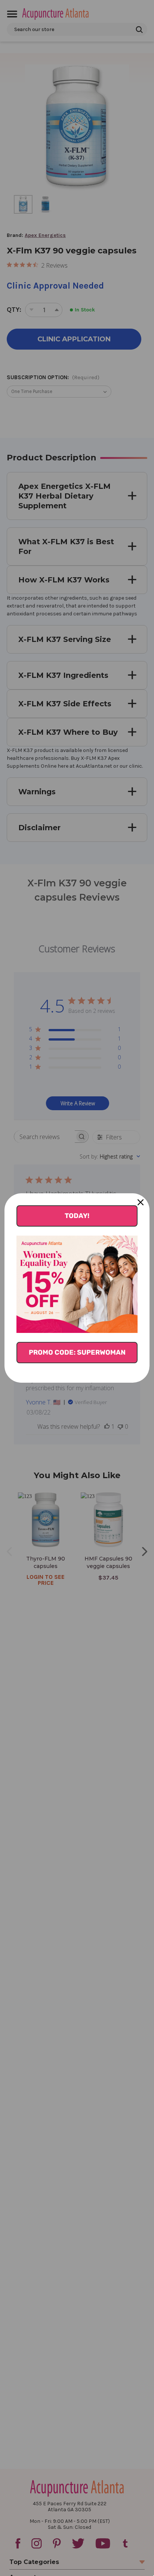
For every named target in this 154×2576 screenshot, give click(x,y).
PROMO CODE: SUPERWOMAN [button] (77, 1352)
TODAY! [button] (77, 1216)
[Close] (141, 1202)
